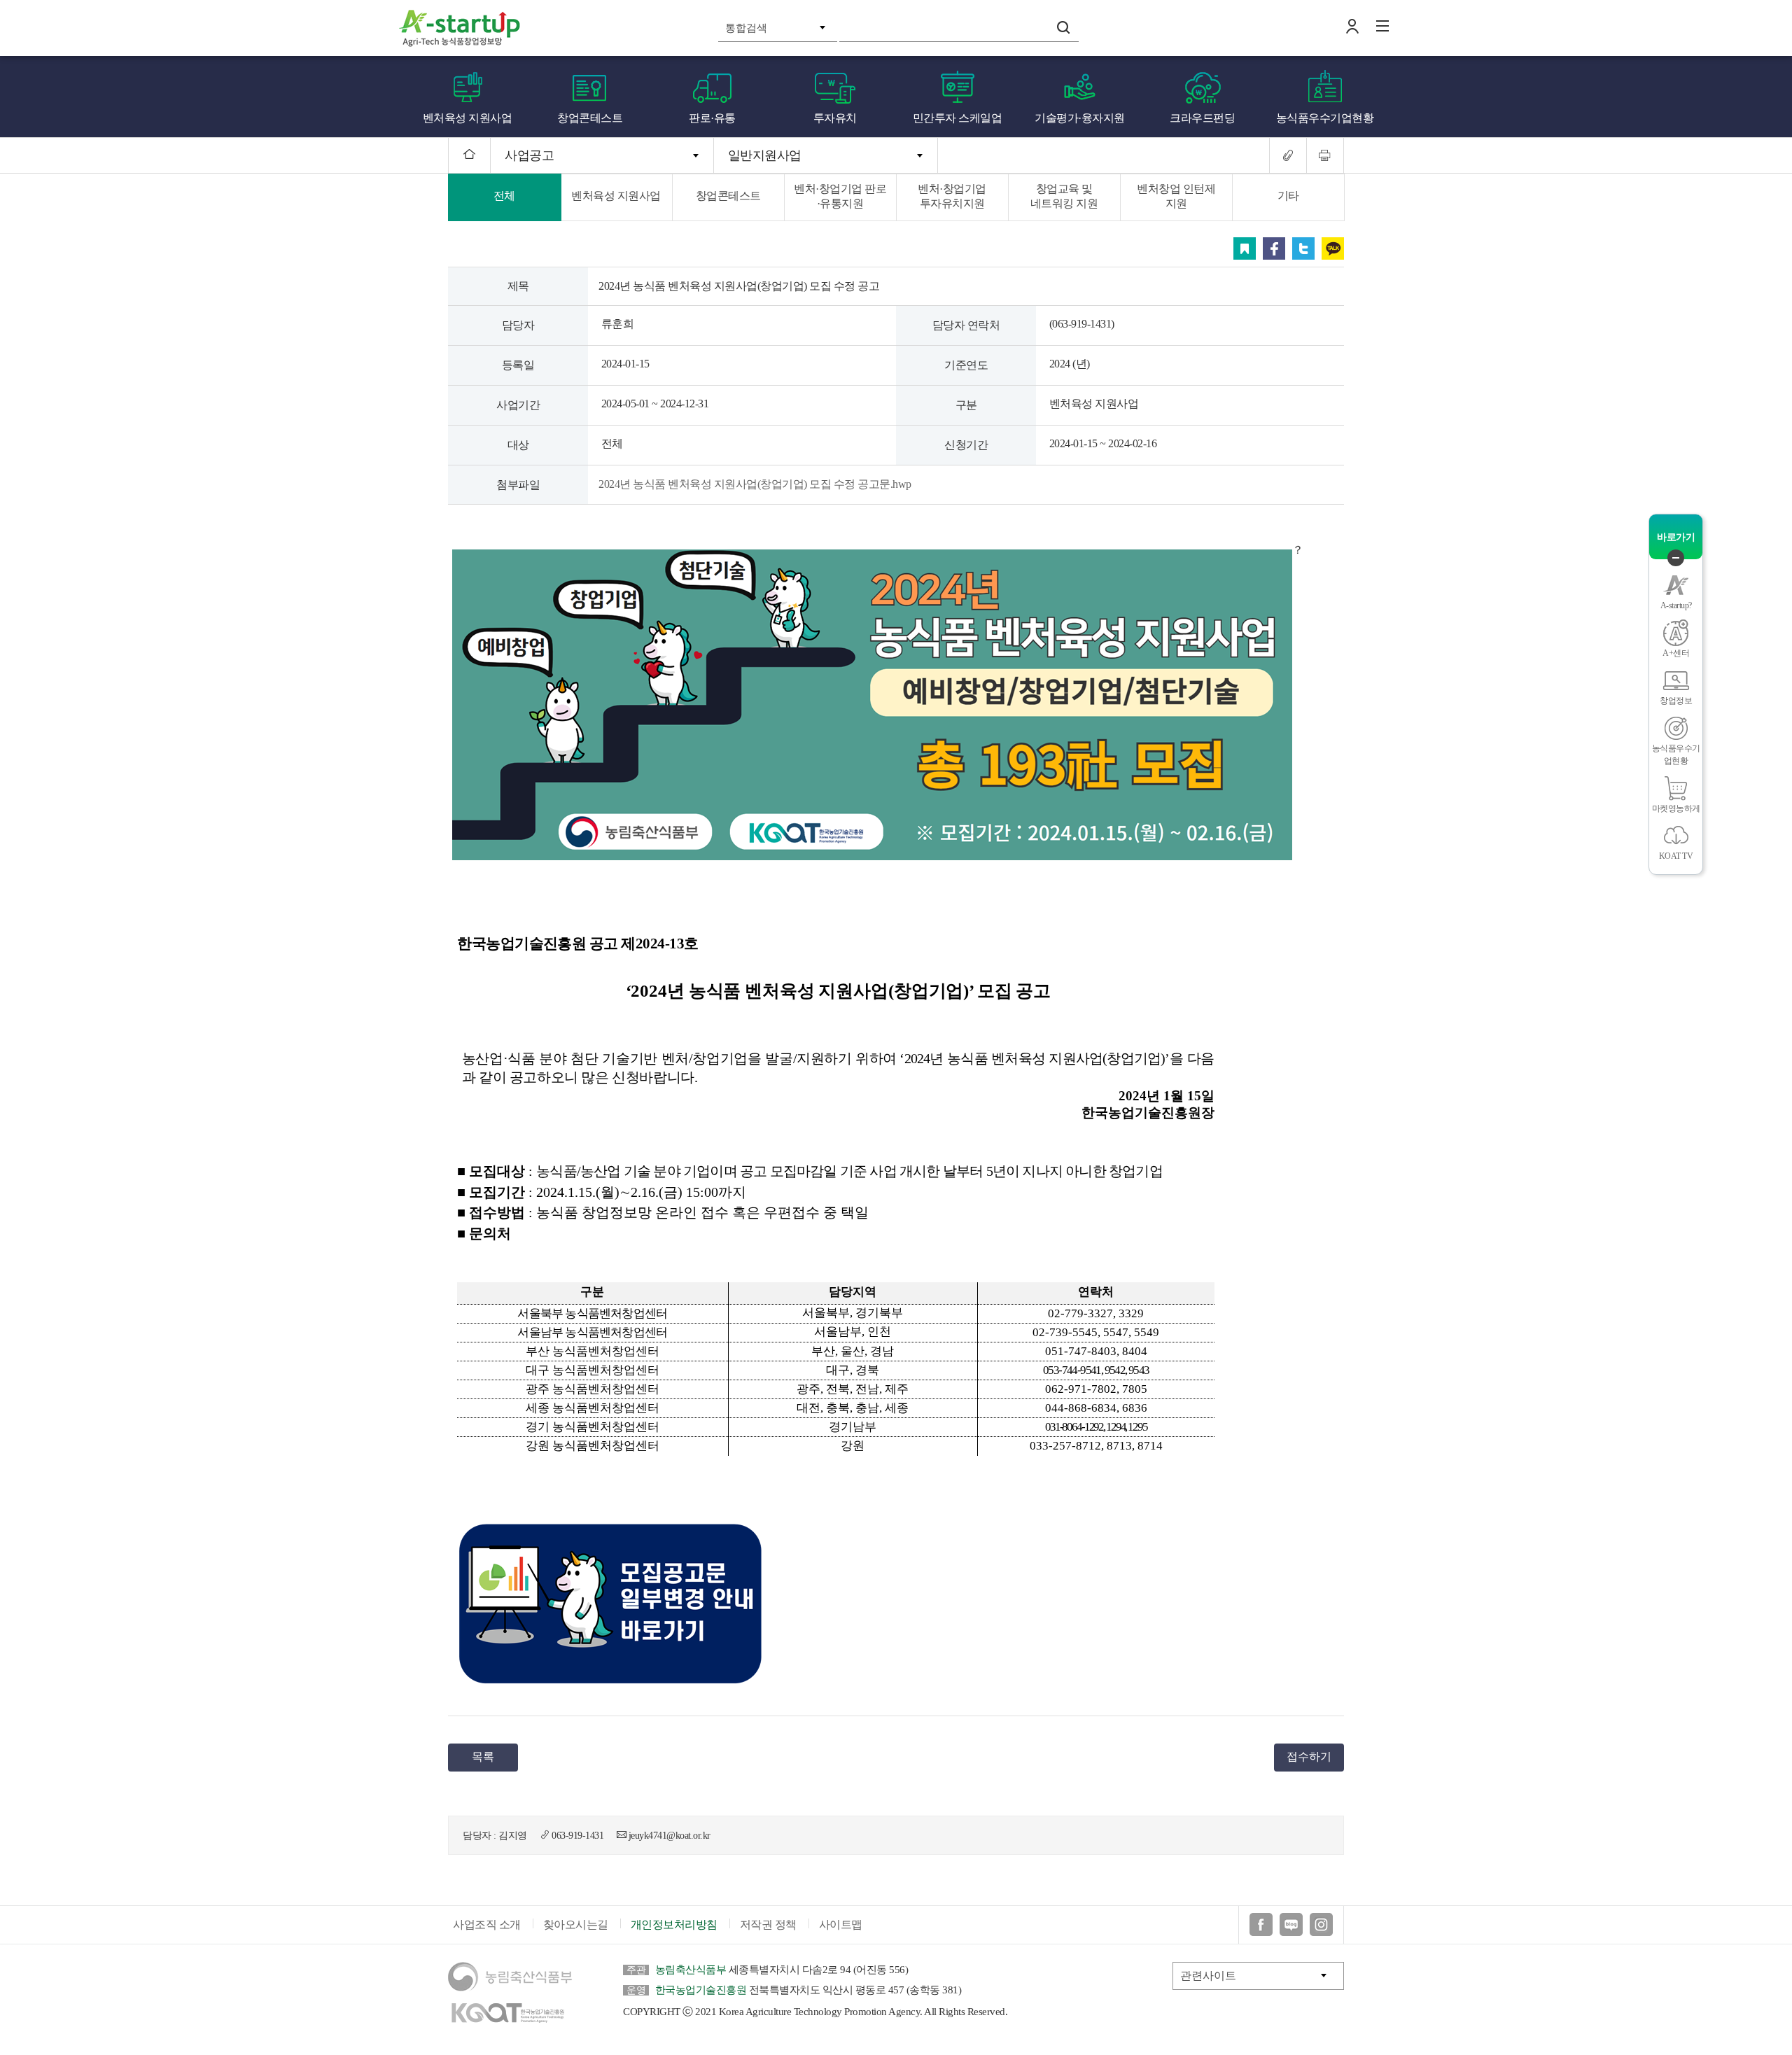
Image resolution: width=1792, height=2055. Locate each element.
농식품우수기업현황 (1325, 118)
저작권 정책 (768, 1924)
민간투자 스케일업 (958, 118)
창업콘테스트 (590, 118)
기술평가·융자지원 (1080, 118)
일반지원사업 (765, 155)
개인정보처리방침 (674, 1924)
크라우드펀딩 (1202, 118)
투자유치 (835, 118)
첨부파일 (518, 485)
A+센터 (1676, 653)
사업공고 (529, 155)
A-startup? (1676, 605)
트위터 (1303, 248)
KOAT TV (1676, 856)
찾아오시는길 (576, 1924)
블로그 (1291, 1924)
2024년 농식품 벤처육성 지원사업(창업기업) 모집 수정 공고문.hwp (755, 484)
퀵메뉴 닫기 (1676, 558)
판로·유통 (712, 118)
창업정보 (1676, 701)
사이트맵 (841, 1924)
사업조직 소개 (487, 1924)
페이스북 (1274, 248)
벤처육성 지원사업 (468, 118)
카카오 (1333, 248)
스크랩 (1245, 248)
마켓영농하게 (1676, 808)
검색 (1063, 27)
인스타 (1321, 1924)
